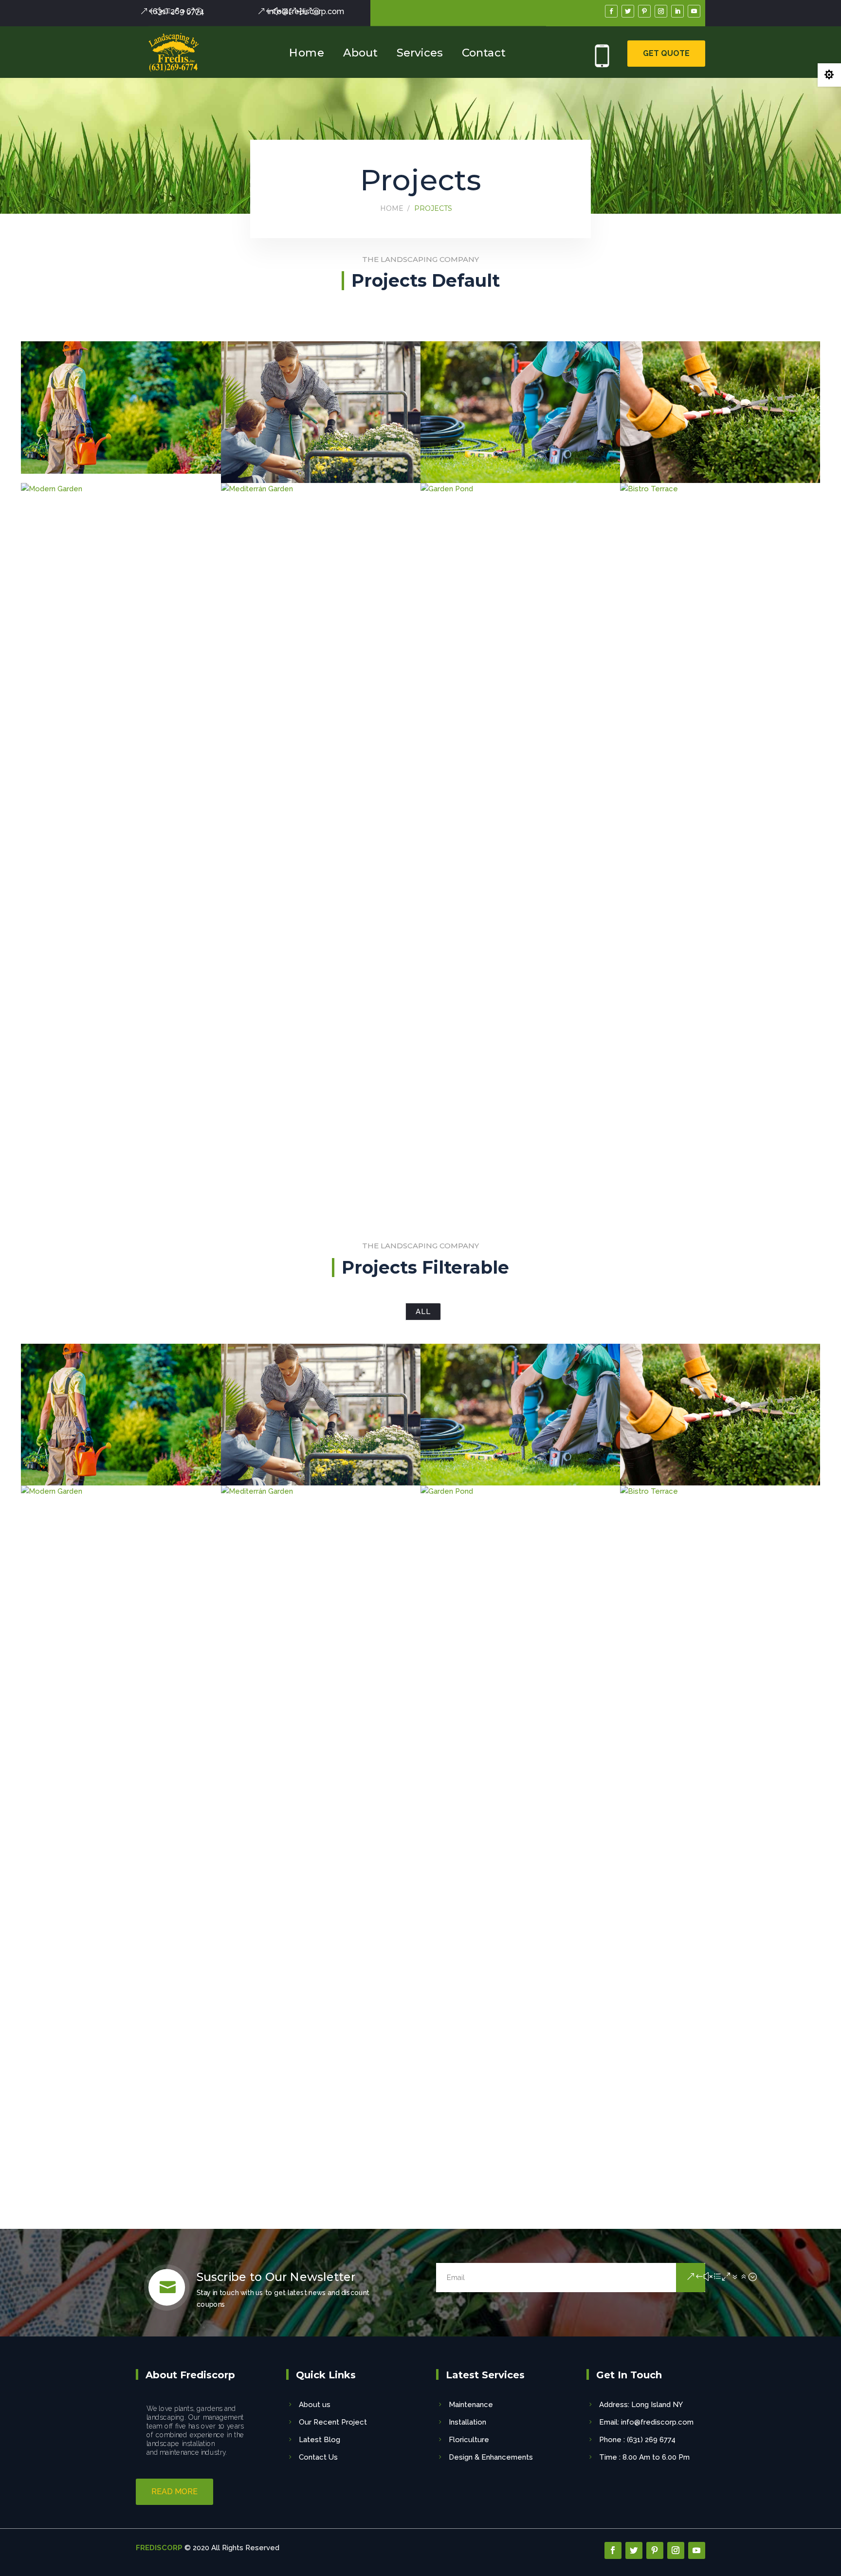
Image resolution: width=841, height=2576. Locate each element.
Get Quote (666, 53)
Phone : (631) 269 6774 (637, 2440)
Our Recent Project (333, 2422)
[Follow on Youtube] (694, 11)
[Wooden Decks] (121, 408)
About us (315, 2405)
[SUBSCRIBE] (691, 2278)
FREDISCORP (159, 2548)
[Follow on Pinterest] (644, 11)
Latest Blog (320, 2440)
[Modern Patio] (720, 412)
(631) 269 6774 (177, 11)
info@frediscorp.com (306, 11)
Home (306, 52)
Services (420, 52)
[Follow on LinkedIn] (677, 11)
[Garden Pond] (520, 848)
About (360, 52)
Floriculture (469, 2440)
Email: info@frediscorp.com (646, 2422)
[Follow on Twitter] (628, 11)
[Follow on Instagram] (661, 11)
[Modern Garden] (121, 848)
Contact (484, 52)
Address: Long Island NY (641, 2405)
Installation (467, 2422)
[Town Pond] (520, 412)
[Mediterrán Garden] (321, 848)
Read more (174, 2492)
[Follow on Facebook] (611, 11)
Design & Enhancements (491, 2457)
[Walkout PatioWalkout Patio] (321, 412)
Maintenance (471, 2405)
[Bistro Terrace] (720, 848)
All (423, 1312)
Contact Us (318, 2457)
